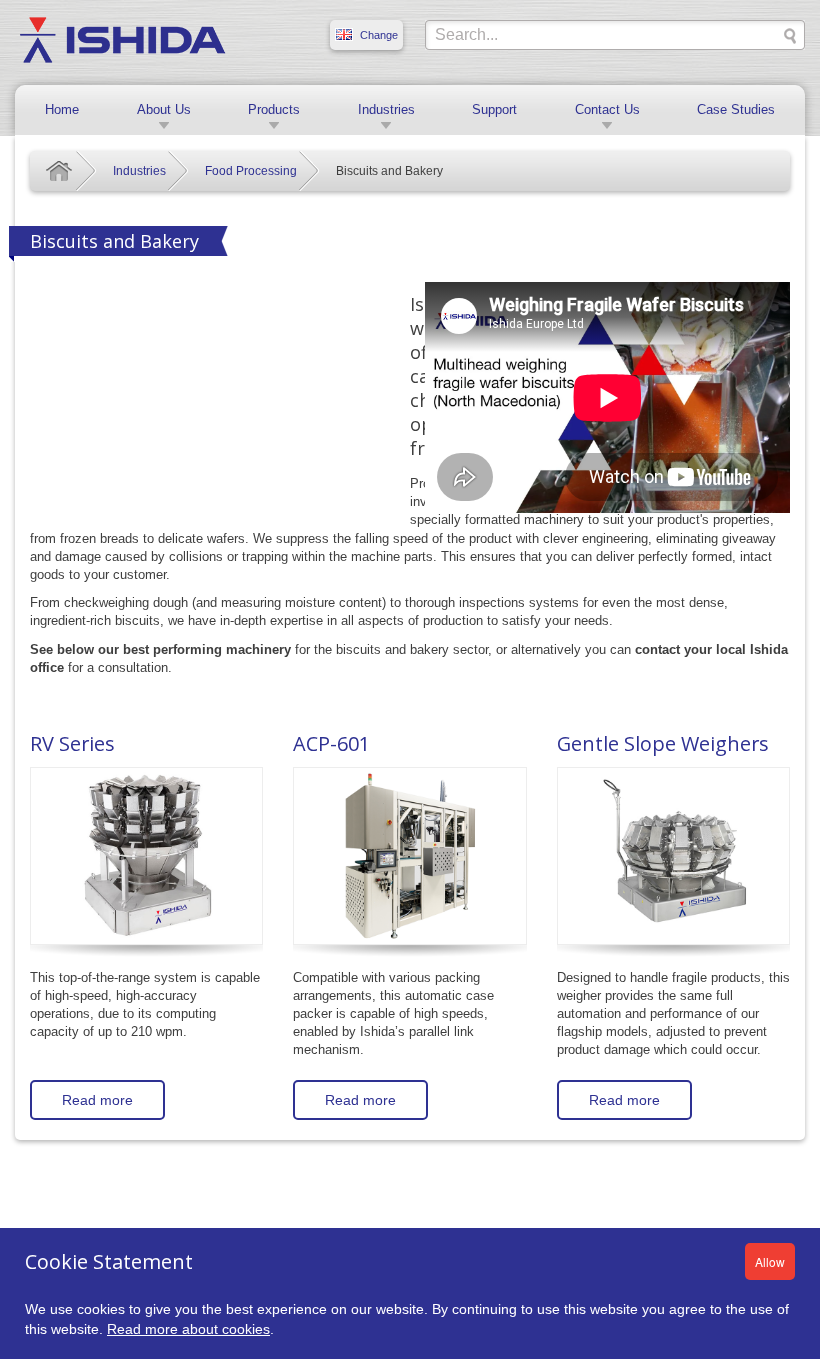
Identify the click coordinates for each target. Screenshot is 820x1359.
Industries (386, 109)
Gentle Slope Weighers (663, 743)
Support (494, 109)
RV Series (72, 743)
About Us (164, 109)
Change (379, 35)
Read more (97, 1100)
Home (62, 109)
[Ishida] (122, 39)
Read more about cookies (188, 1329)
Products (274, 109)
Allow (770, 1261)
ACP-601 (331, 743)
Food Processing (251, 171)
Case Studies (736, 109)
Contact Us (607, 109)
